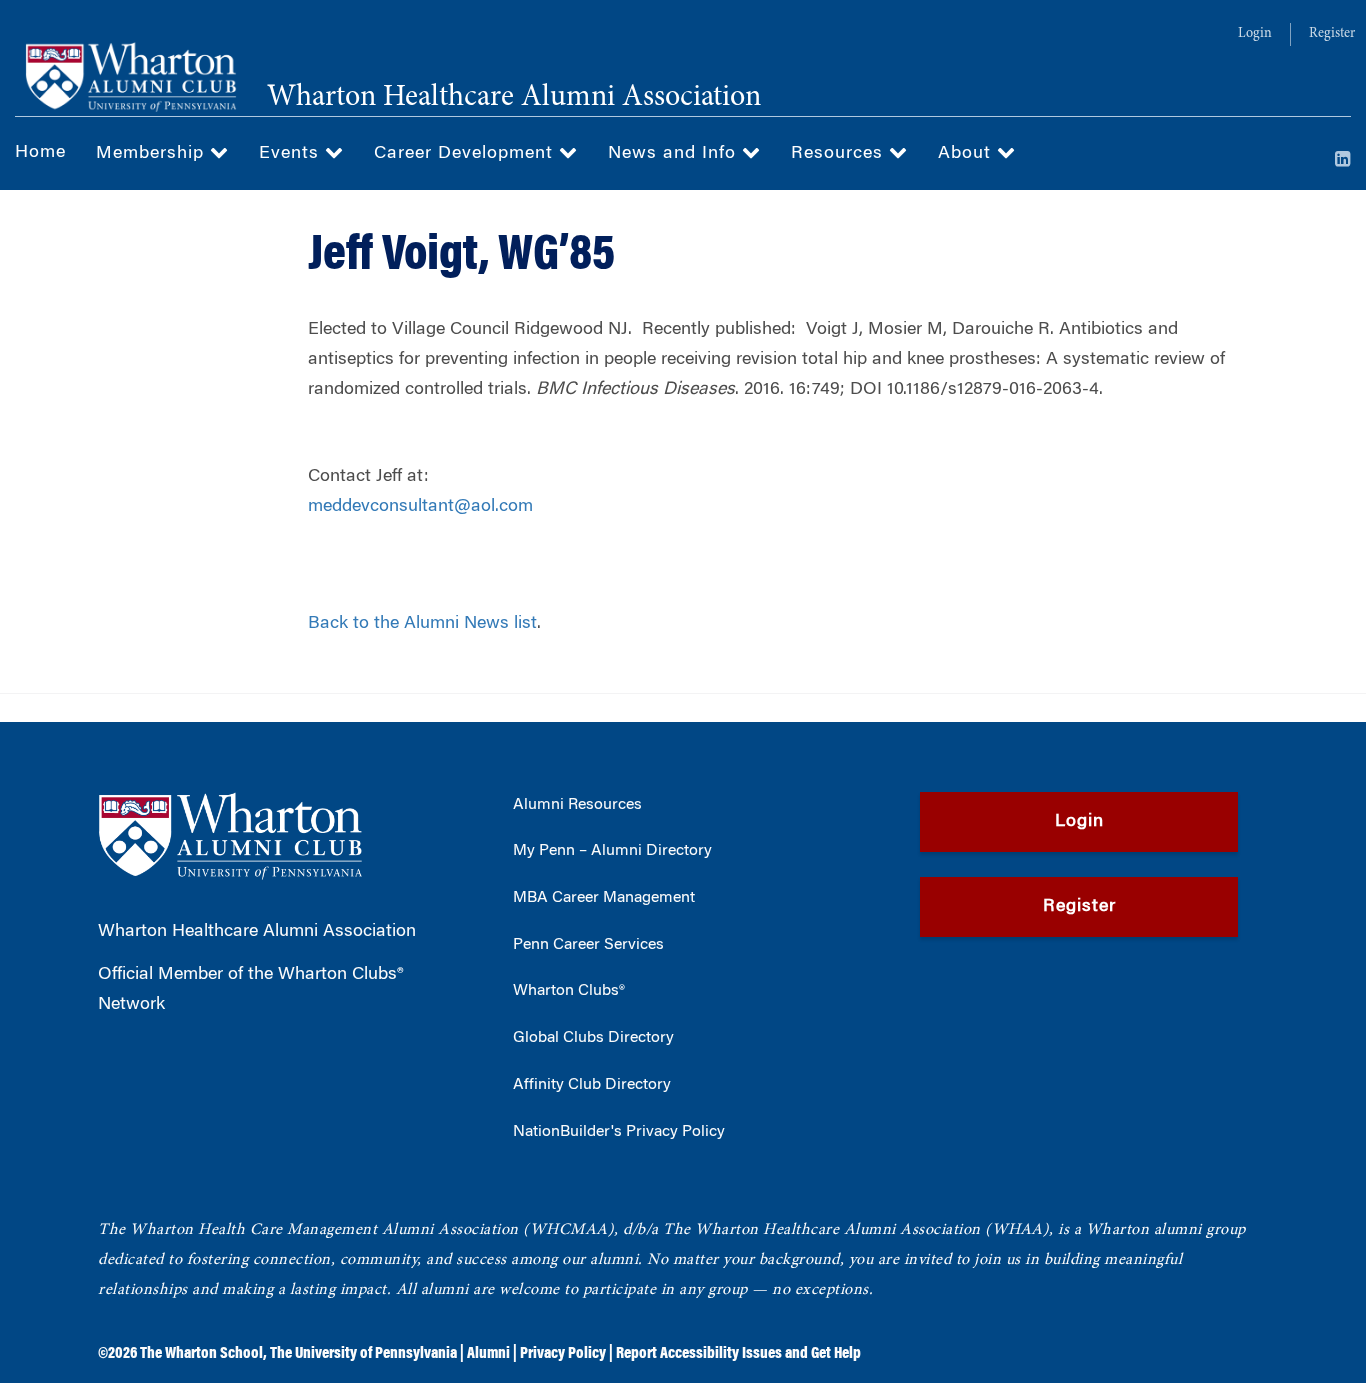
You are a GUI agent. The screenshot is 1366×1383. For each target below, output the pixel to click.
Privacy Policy (563, 1354)
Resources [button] (840, 154)
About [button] (967, 154)
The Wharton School (201, 1354)
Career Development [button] (466, 154)
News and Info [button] (675, 154)
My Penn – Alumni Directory (612, 851)
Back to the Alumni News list (422, 624)
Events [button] (292, 154)
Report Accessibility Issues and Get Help (738, 1354)
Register (1332, 34)
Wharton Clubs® (569, 991)
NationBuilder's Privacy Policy (619, 1132)
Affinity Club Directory (592, 1085)
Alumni (488, 1354)
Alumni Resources (577, 805)
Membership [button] (153, 154)
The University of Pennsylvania (363, 1354)
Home (40, 153)
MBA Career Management (604, 898)
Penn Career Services (588, 945)
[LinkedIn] (1343, 161)
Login (1255, 34)
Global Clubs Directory (593, 1038)
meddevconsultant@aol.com (420, 507)
